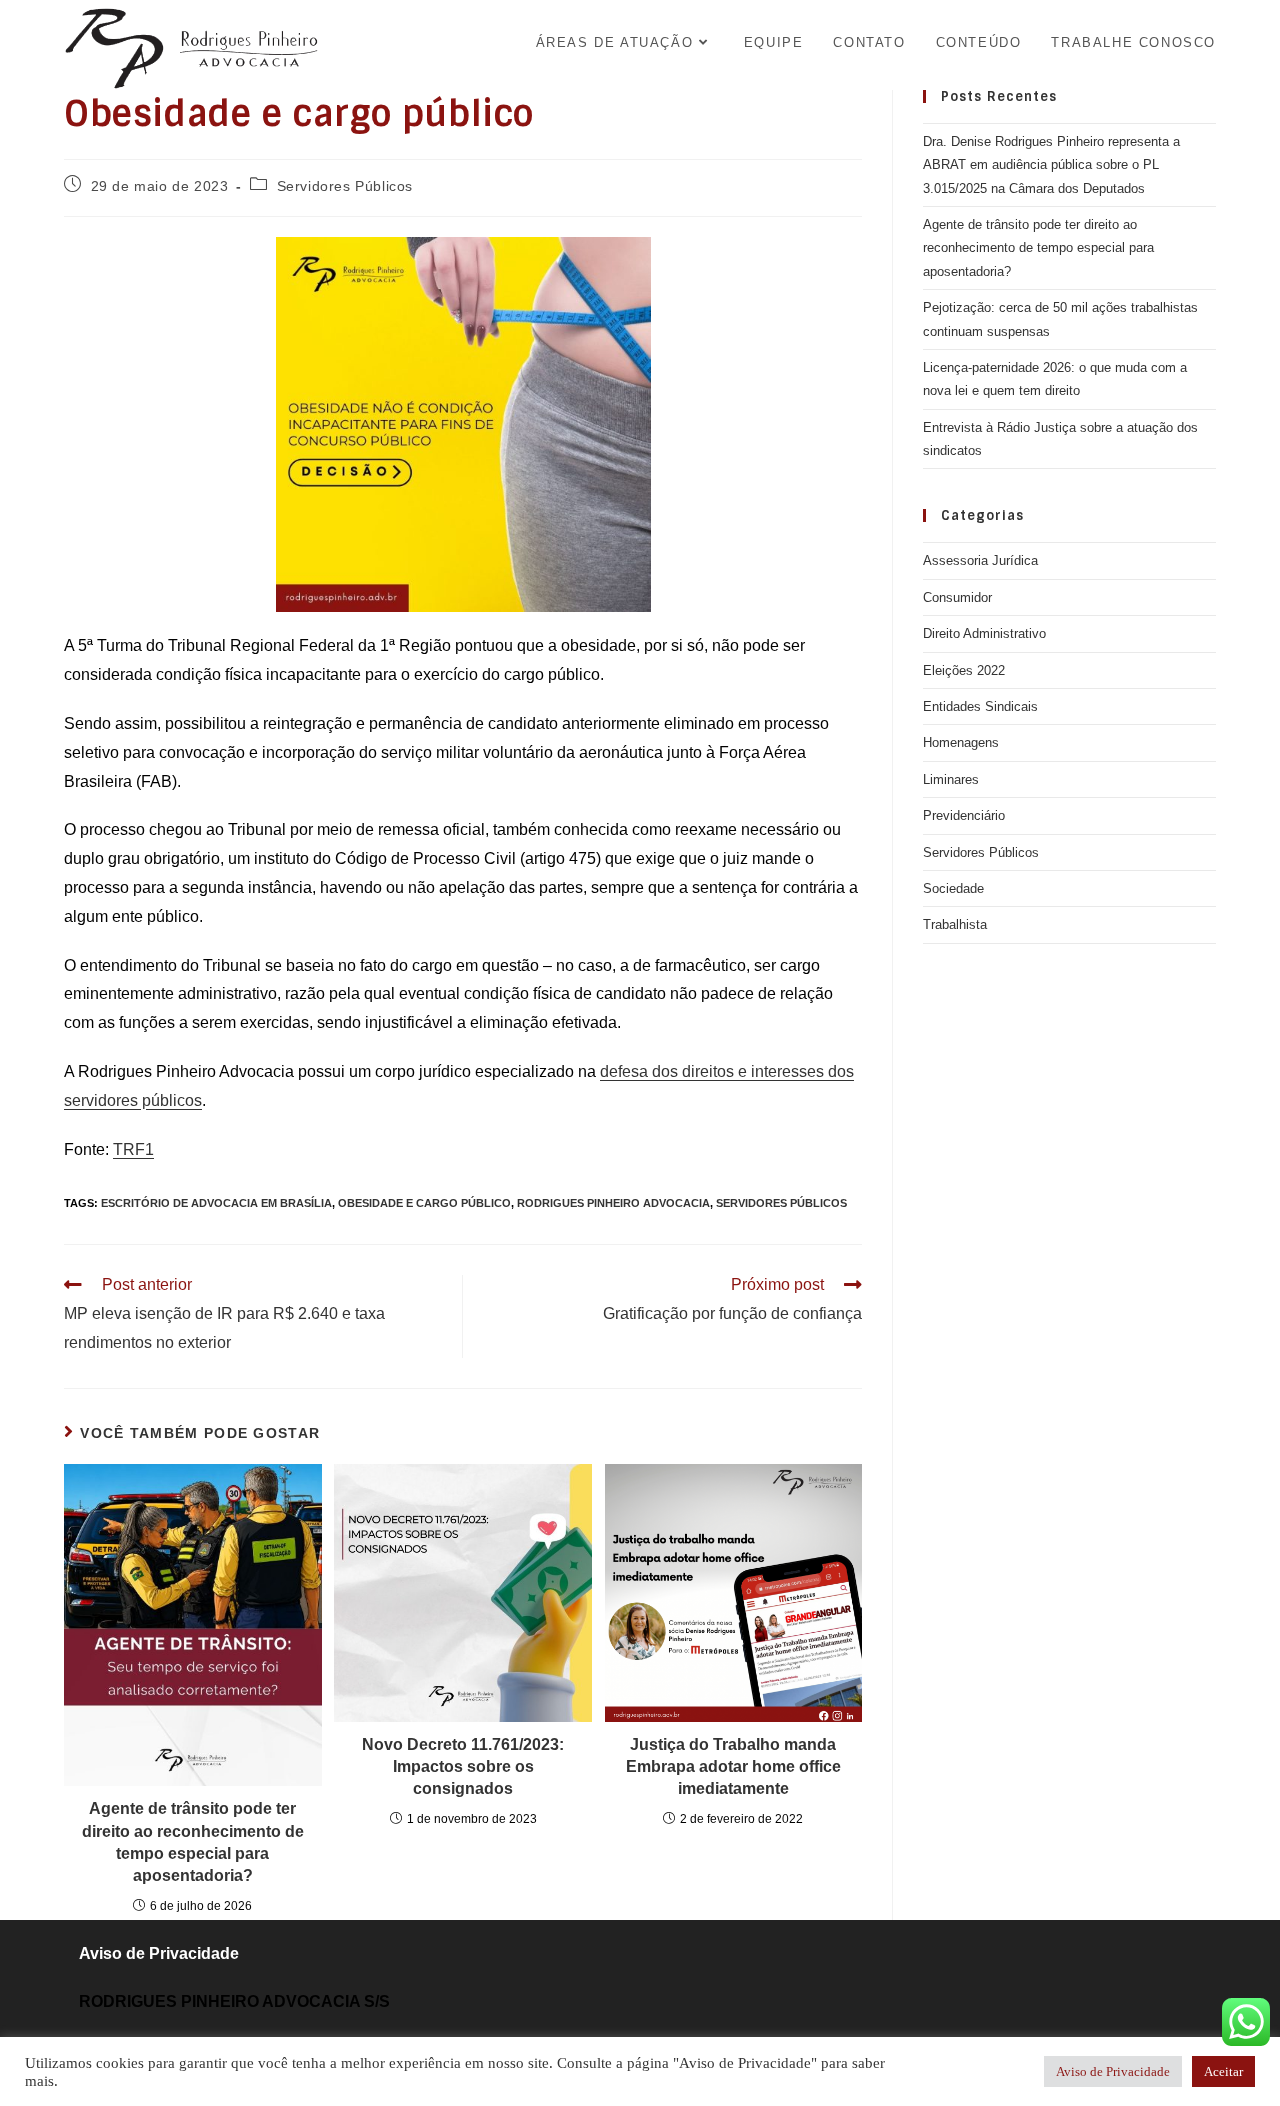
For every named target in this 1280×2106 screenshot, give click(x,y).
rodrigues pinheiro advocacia (613, 1203)
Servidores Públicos (345, 186)
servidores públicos (781, 1203)
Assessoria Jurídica (980, 560)
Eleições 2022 (964, 670)
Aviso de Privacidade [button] (1113, 2071)
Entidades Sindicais (980, 706)
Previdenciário (964, 815)
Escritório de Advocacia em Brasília (216, 1203)
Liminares (951, 779)
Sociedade (953, 888)
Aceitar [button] (1223, 2071)
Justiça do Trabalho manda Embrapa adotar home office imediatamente (733, 1767)
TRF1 (133, 1149)
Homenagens (961, 742)
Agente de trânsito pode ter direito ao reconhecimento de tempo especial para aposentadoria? (193, 1842)
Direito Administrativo (984, 633)
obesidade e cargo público (424, 1203)
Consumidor (957, 597)
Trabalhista (955, 924)
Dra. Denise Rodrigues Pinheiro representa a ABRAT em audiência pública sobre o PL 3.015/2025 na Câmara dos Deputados (1051, 165)
